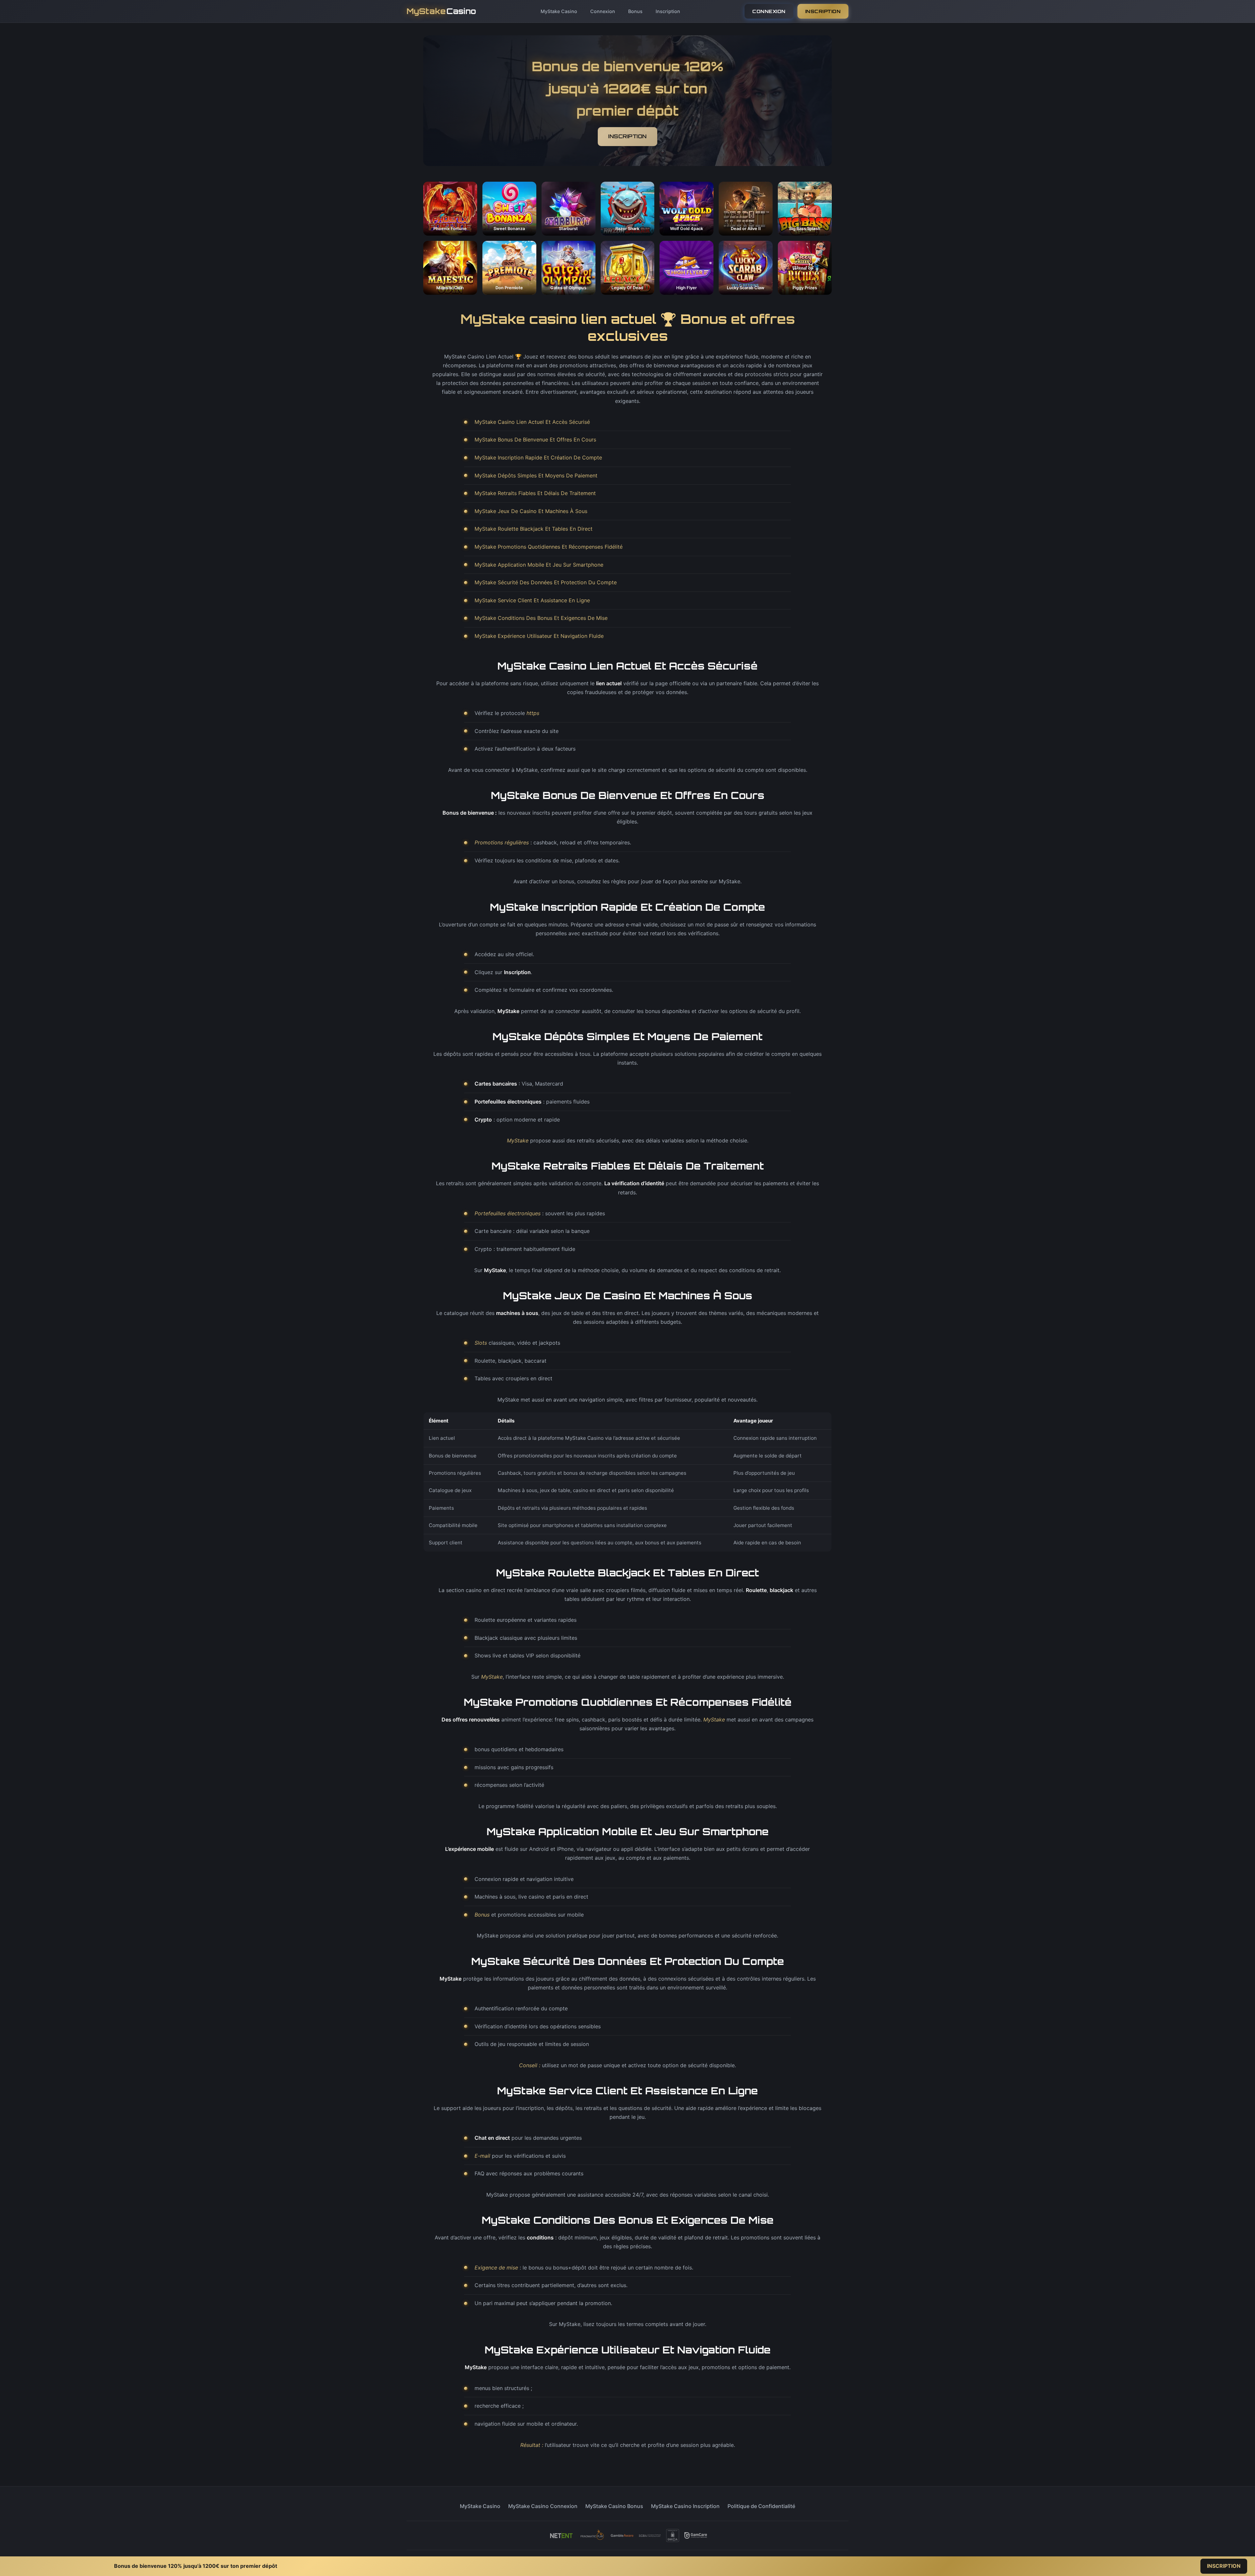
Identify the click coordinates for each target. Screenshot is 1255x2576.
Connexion (603, 11)
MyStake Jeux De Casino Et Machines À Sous (531, 511)
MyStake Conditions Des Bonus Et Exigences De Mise (541, 618)
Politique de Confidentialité (761, 2506)
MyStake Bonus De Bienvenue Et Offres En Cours (535, 440)
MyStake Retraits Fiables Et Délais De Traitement (535, 493)
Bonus (635, 11)
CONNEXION (769, 11)
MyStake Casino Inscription (685, 2506)
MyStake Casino (559, 11)
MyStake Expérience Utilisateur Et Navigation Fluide (539, 636)
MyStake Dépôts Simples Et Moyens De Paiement (536, 475)
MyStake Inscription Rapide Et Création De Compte (538, 457)
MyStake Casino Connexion (543, 2506)
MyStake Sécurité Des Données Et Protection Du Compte (546, 582)
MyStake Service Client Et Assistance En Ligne (532, 600)
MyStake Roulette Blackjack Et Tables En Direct (534, 529)
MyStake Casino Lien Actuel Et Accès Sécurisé (532, 422)
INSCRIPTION (823, 11)
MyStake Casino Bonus (614, 2506)
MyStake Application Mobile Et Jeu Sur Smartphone (539, 565)
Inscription (668, 11)
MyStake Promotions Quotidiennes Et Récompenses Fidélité (549, 547)
